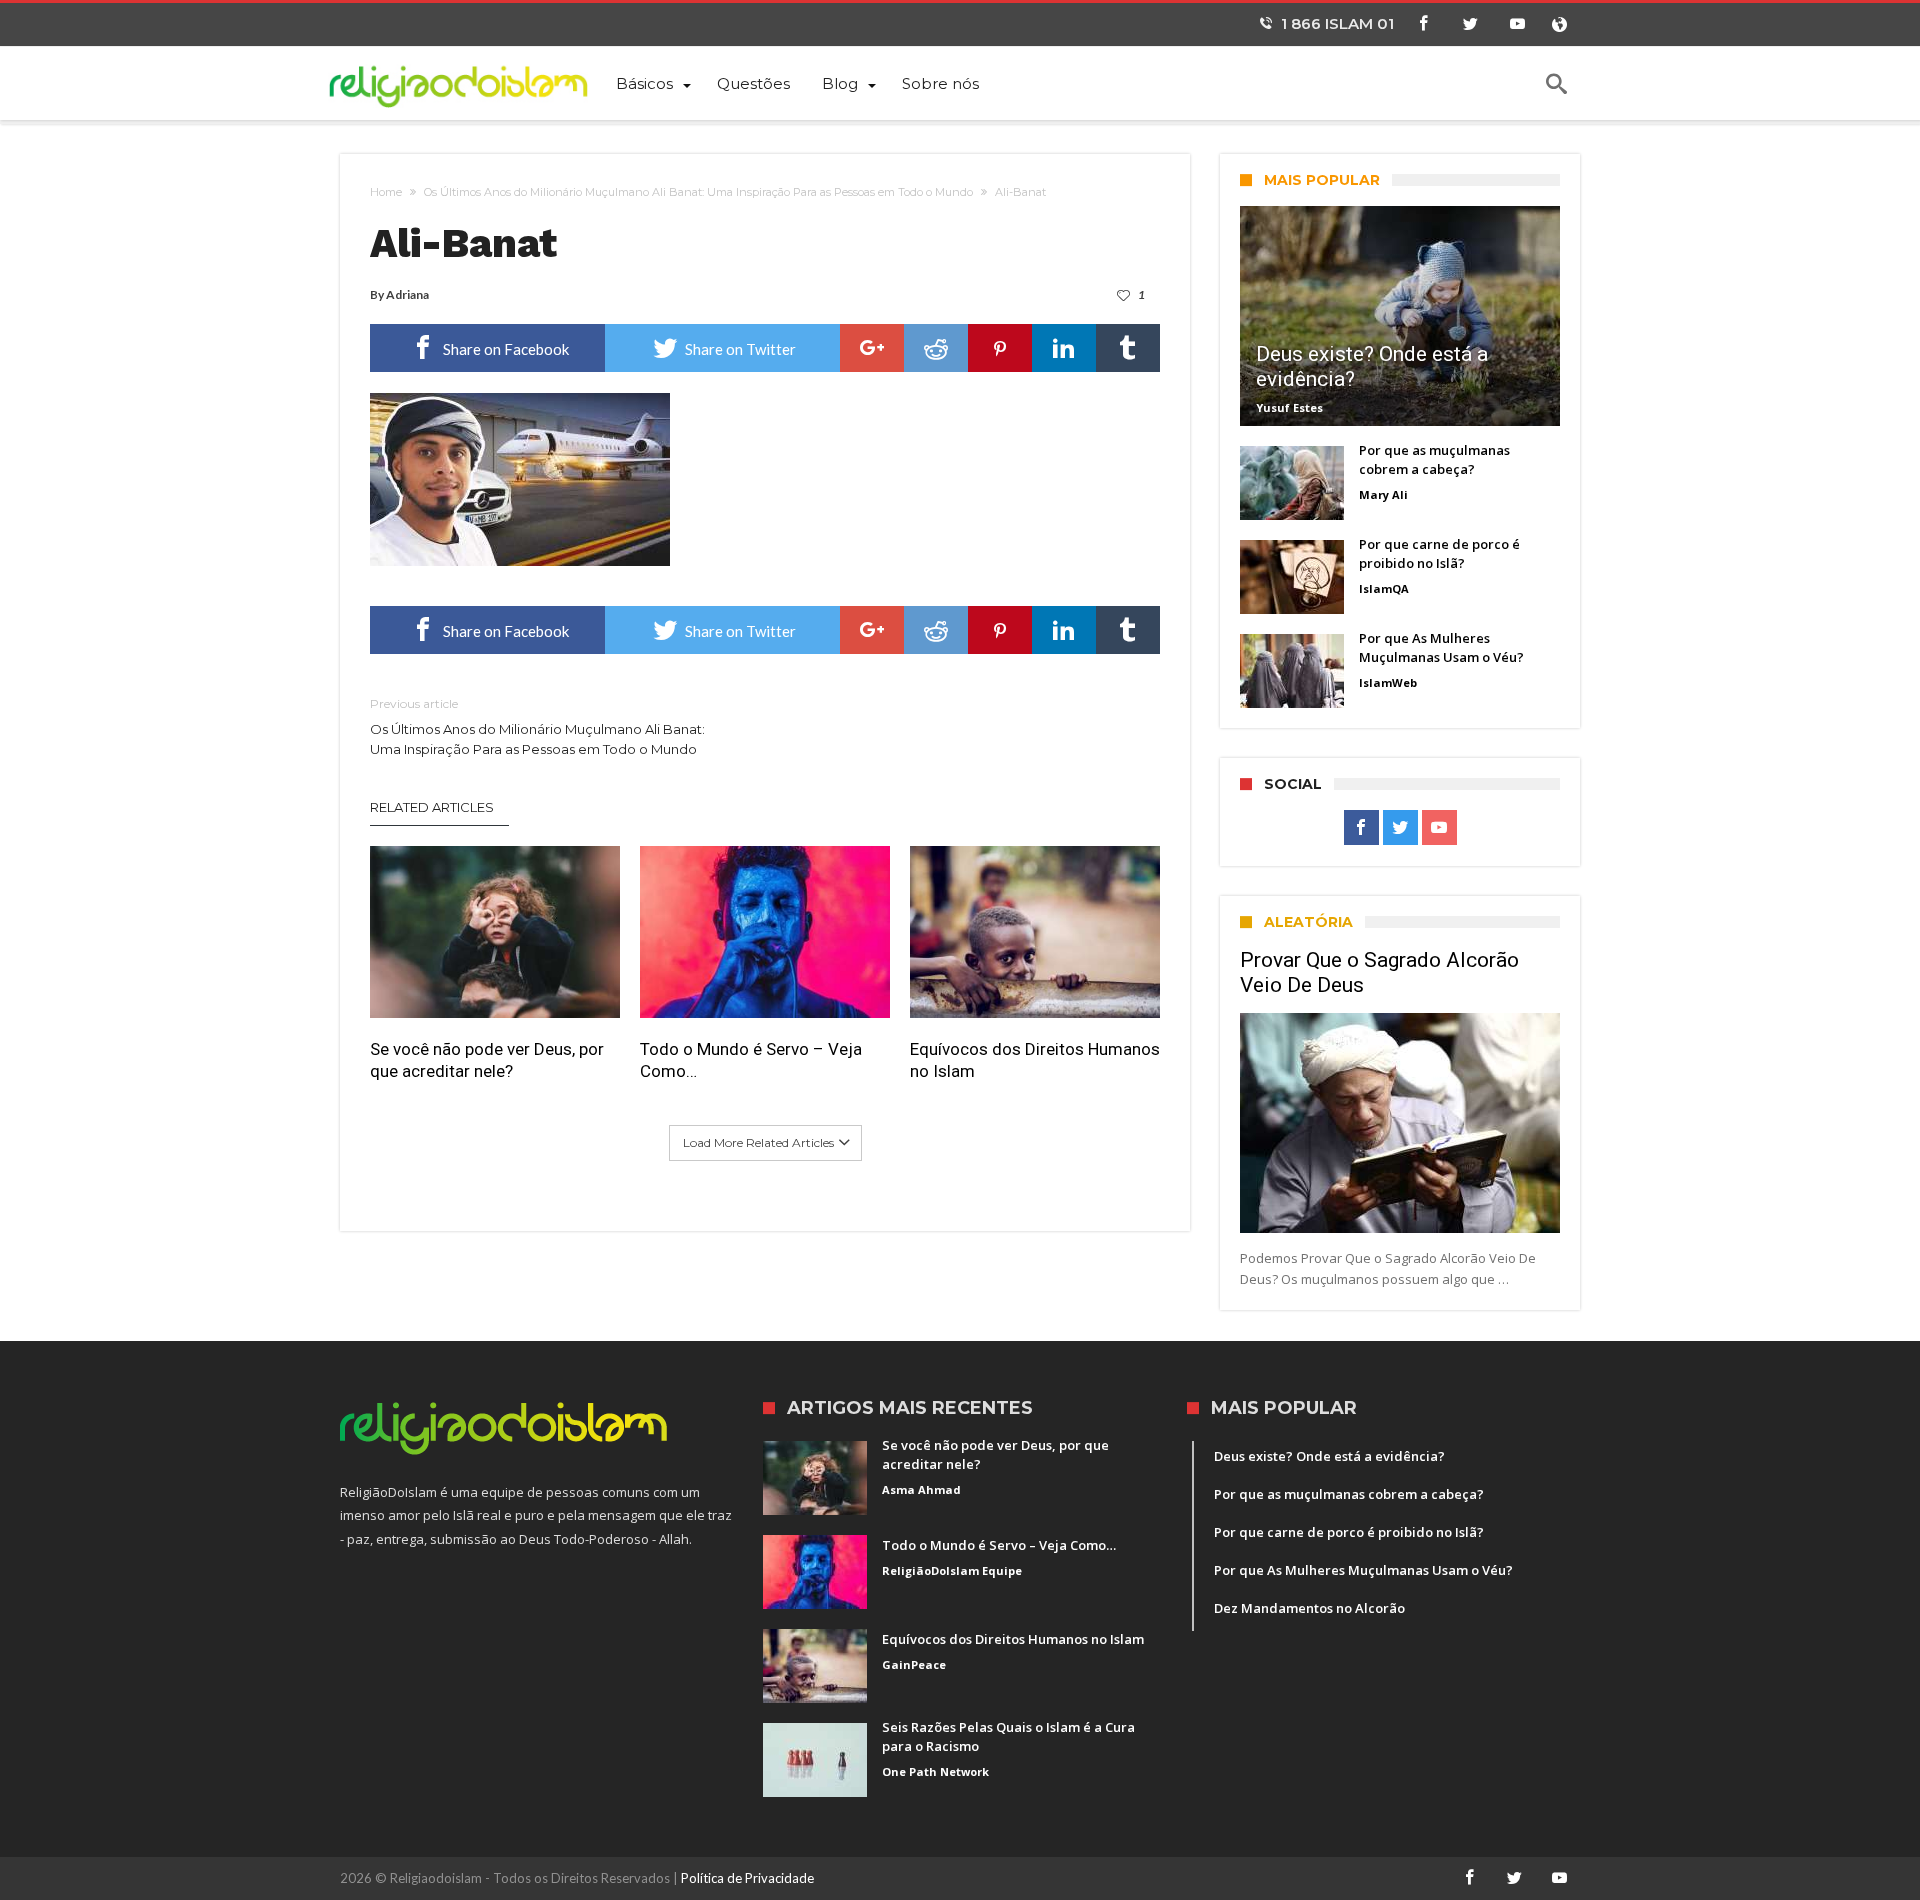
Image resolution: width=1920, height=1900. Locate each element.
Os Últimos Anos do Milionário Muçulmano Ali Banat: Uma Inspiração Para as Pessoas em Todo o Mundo (698, 192)
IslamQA (1384, 588)
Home (386, 192)
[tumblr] (1128, 348)
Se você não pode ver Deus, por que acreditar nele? (487, 1060)
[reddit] (936, 348)
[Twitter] (1470, 24)
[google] (872, 348)
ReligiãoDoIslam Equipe (952, 1570)
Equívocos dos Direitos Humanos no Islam (1035, 1060)
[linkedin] (1064, 348)
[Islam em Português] (470, 82)
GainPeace (914, 1664)
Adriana (407, 294)
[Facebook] (1423, 24)
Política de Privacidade (747, 1878)
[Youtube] (1517, 24)
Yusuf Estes (1289, 407)
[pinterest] (1000, 348)
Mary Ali (1383, 494)
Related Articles (432, 807)
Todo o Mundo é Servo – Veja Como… (751, 1060)
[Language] (1559, 24)
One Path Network (935, 1771)
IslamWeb (1388, 682)
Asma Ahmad (921, 1489)
